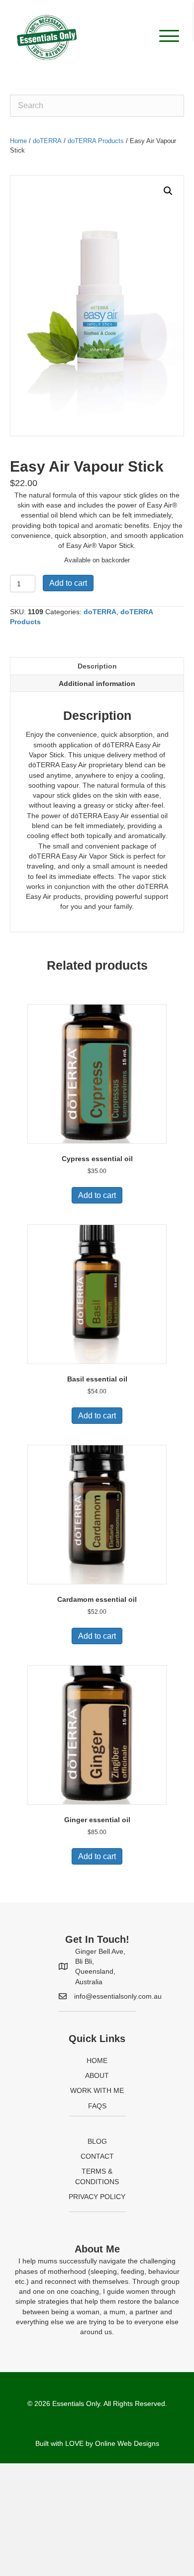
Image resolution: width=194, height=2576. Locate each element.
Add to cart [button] (97, 1195)
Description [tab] (97, 666)
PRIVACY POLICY (97, 2197)
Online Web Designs (127, 2443)
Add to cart (68, 583)
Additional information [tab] (97, 684)
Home (18, 141)
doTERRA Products (96, 141)
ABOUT (97, 2075)
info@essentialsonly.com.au (118, 1996)
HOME (97, 2061)
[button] (167, 36)
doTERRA (47, 141)
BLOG (97, 2141)
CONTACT (97, 2156)
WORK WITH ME (97, 2090)
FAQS (97, 2106)
